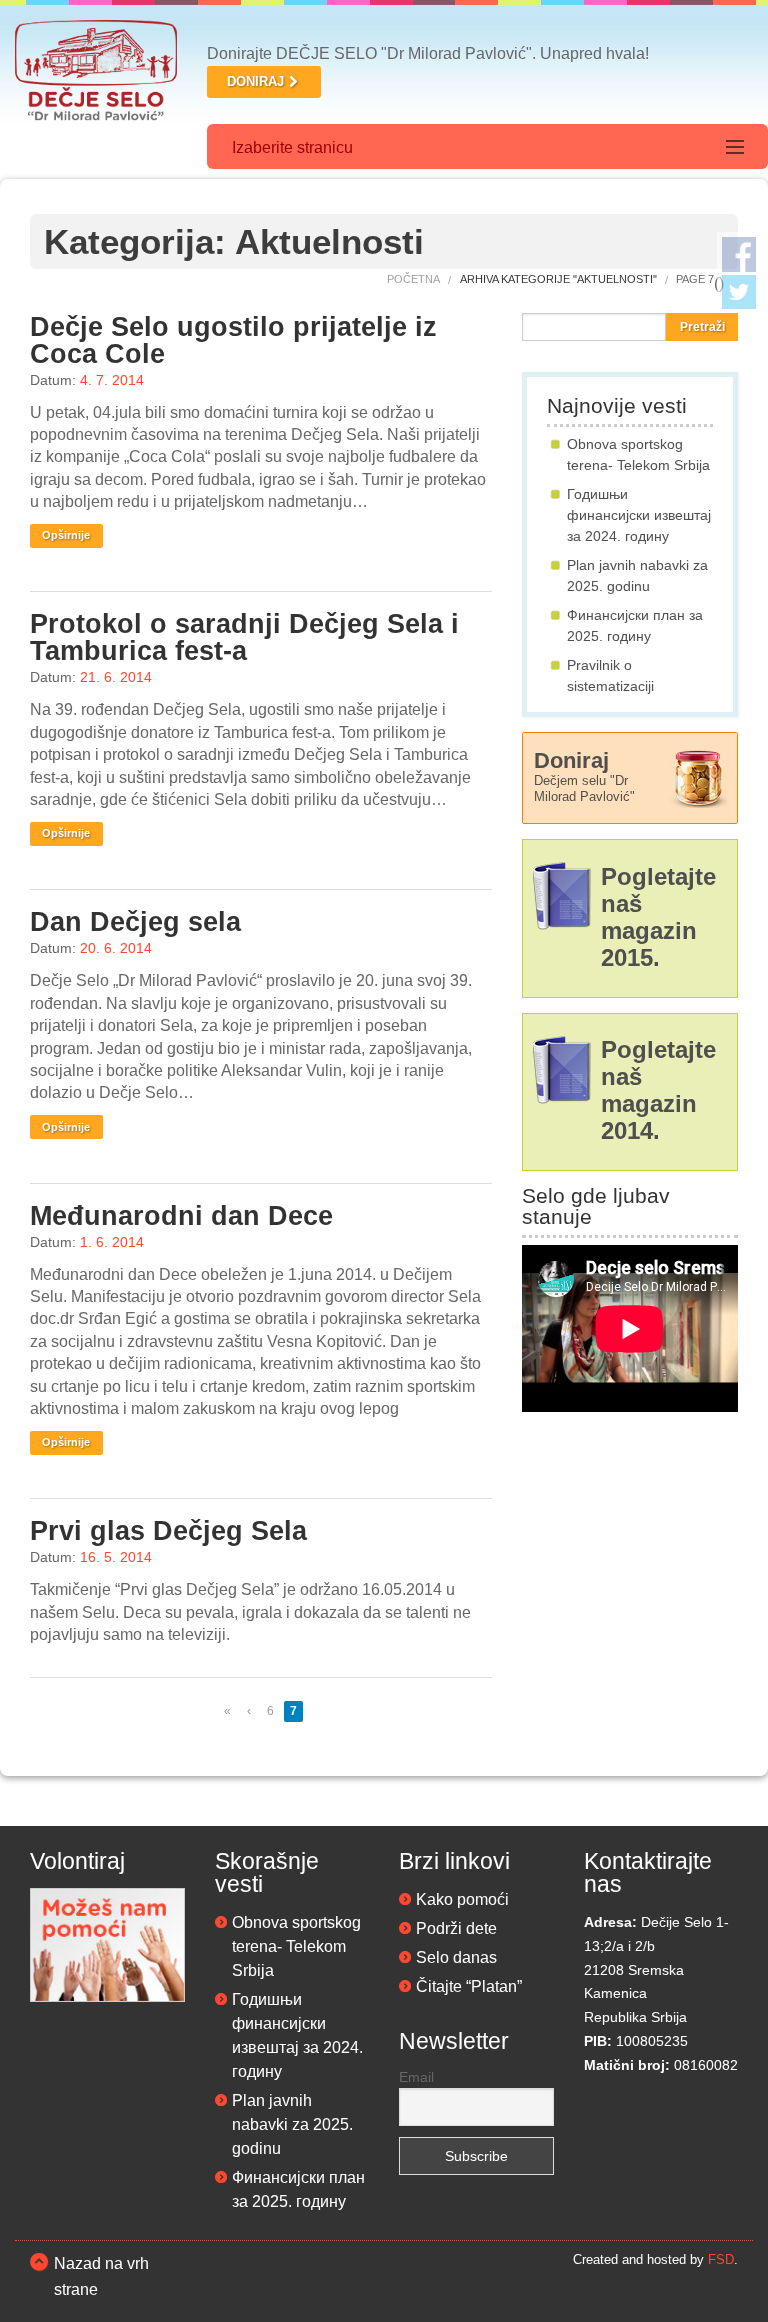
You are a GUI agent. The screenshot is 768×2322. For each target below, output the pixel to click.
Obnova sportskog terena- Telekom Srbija (296, 1946)
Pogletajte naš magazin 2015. (658, 917)
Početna (413, 279)
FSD (721, 2259)
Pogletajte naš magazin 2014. (658, 1090)
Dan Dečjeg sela (135, 922)
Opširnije (66, 535)
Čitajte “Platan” (469, 1986)
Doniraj (584, 776)
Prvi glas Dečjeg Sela (168, 1531)
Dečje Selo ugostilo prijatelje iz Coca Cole (233, 340)
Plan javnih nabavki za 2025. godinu (292, 2124)
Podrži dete (456, 1928)
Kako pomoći (462, 1899)
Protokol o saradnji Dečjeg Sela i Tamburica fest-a (244, 637)
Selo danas (456, 1957)
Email (416, 2077)
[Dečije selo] (96, 73)
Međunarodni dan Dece (181, 1216)
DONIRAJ (255, 81)
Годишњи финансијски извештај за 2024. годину (639, 515)
